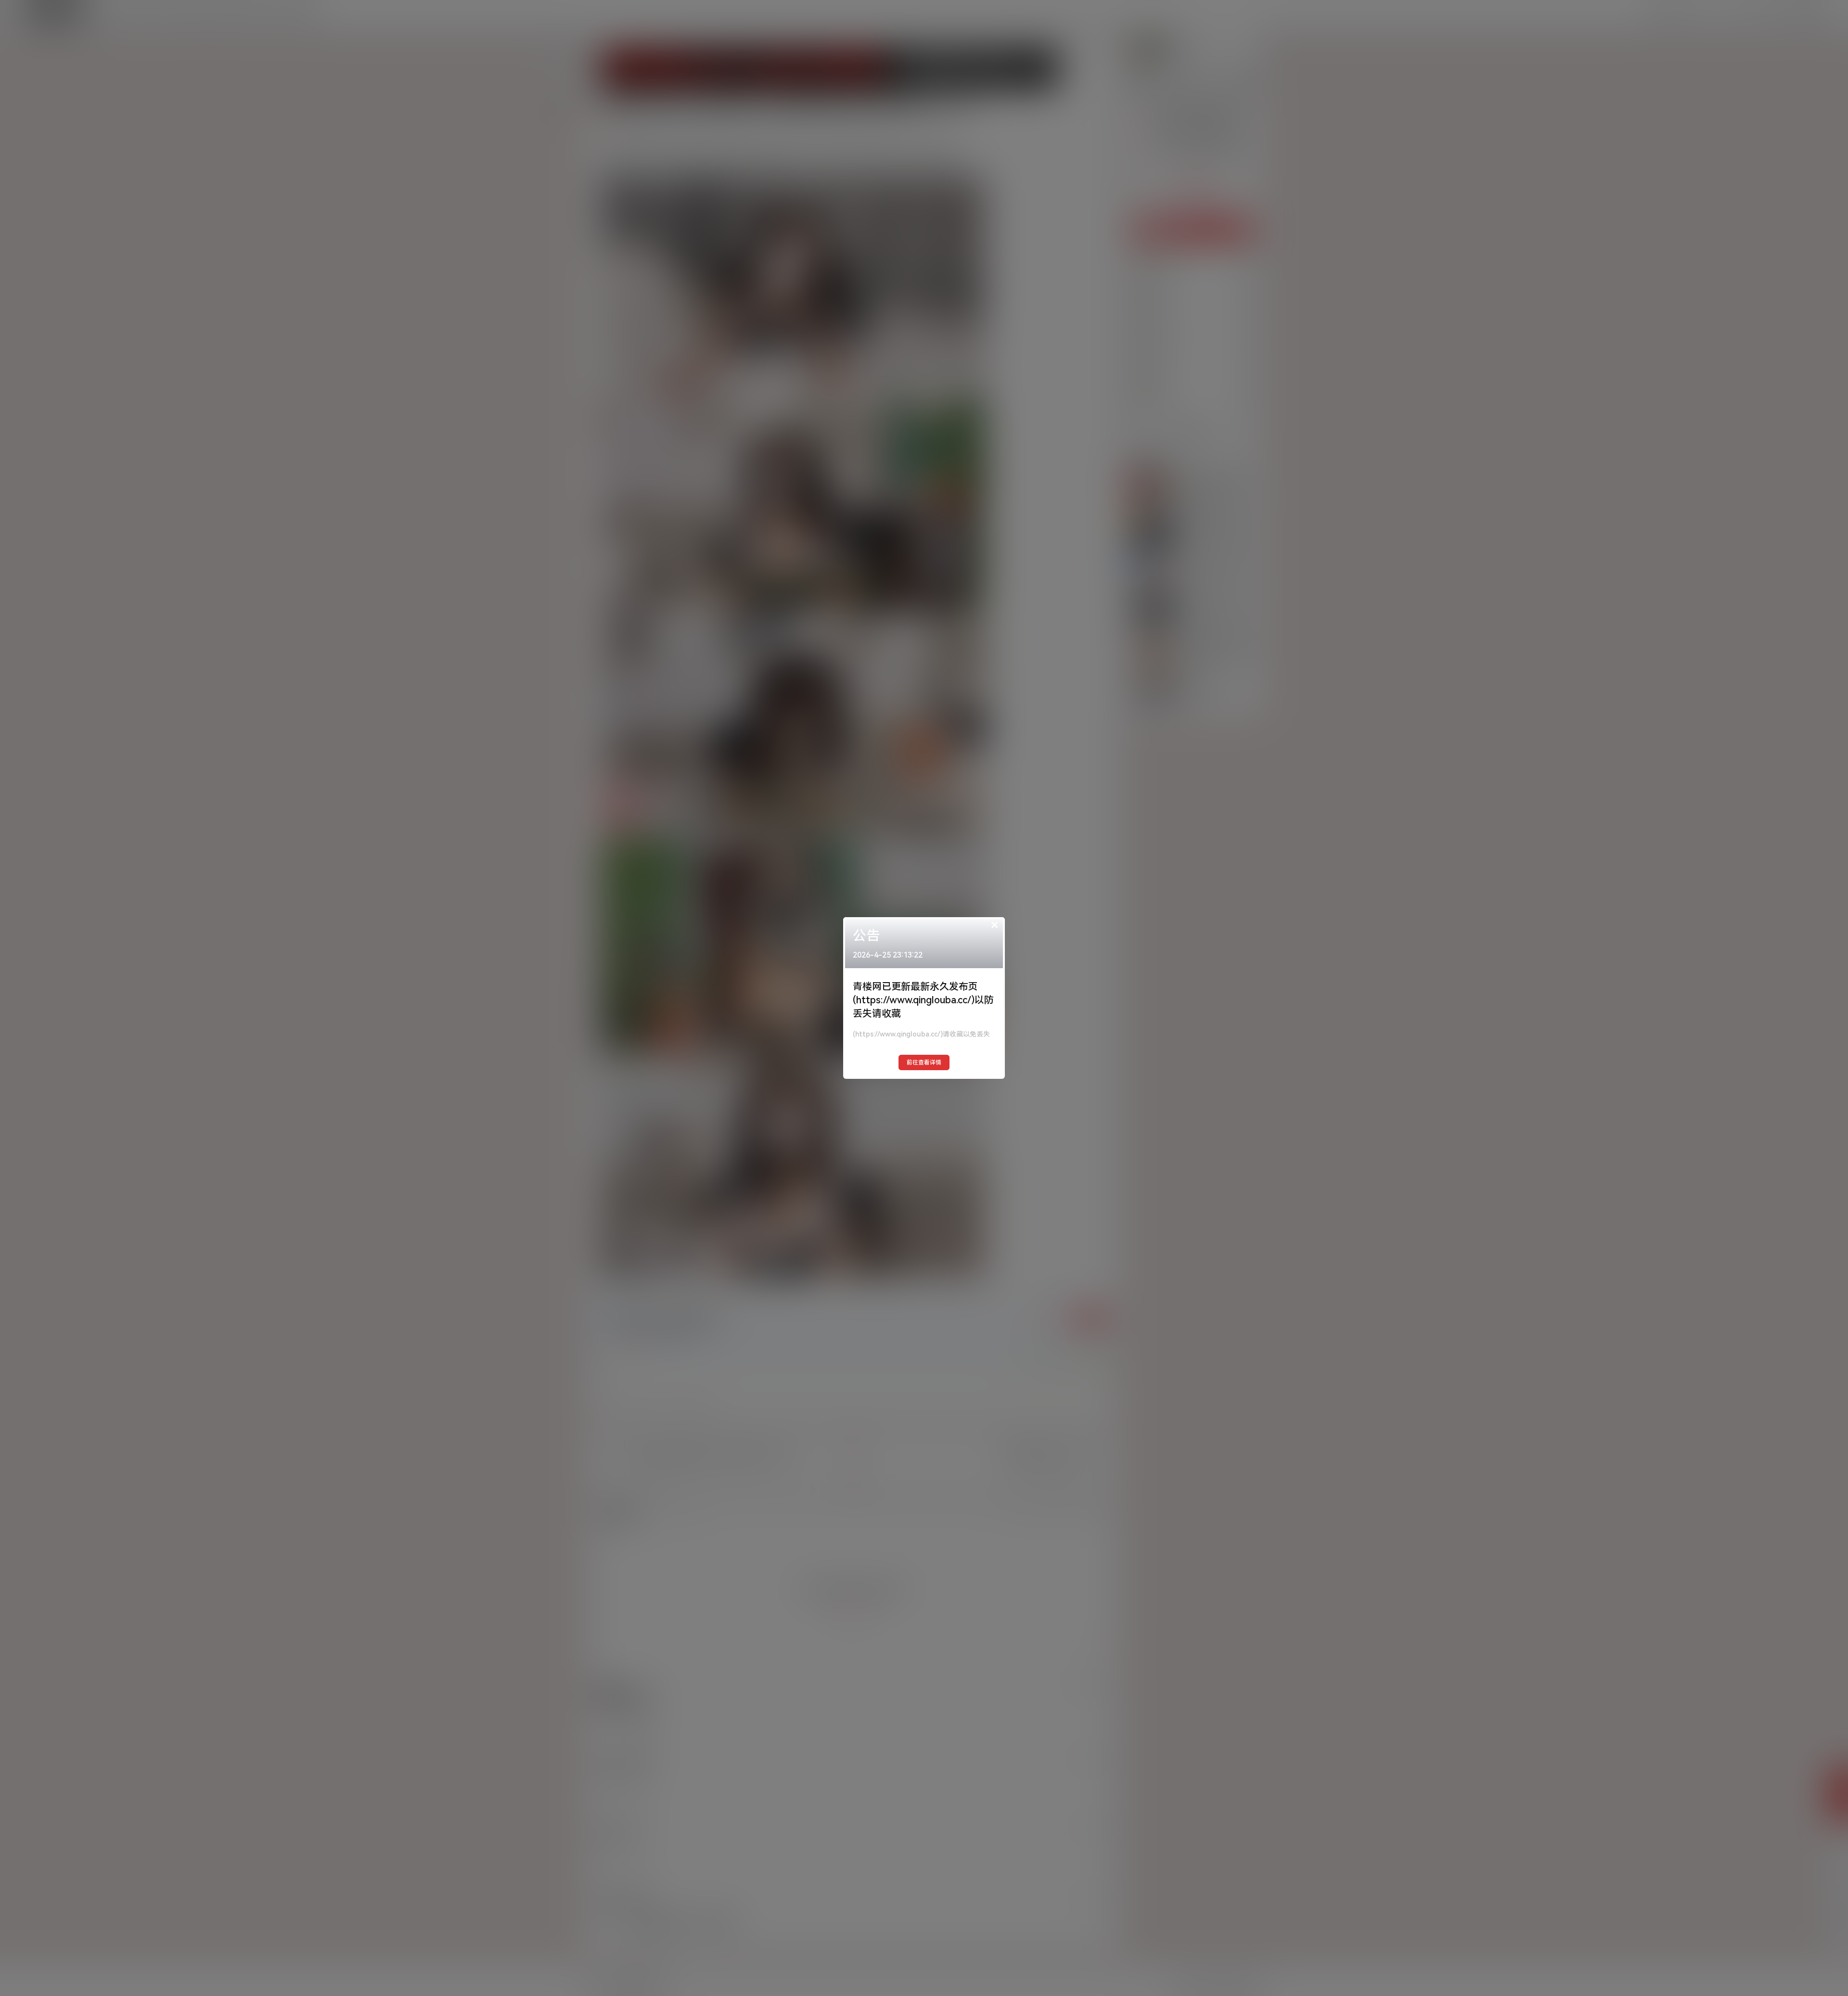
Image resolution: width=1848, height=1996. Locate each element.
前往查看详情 (924, 1062)
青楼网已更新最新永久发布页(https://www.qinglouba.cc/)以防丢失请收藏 (923, 1000)
